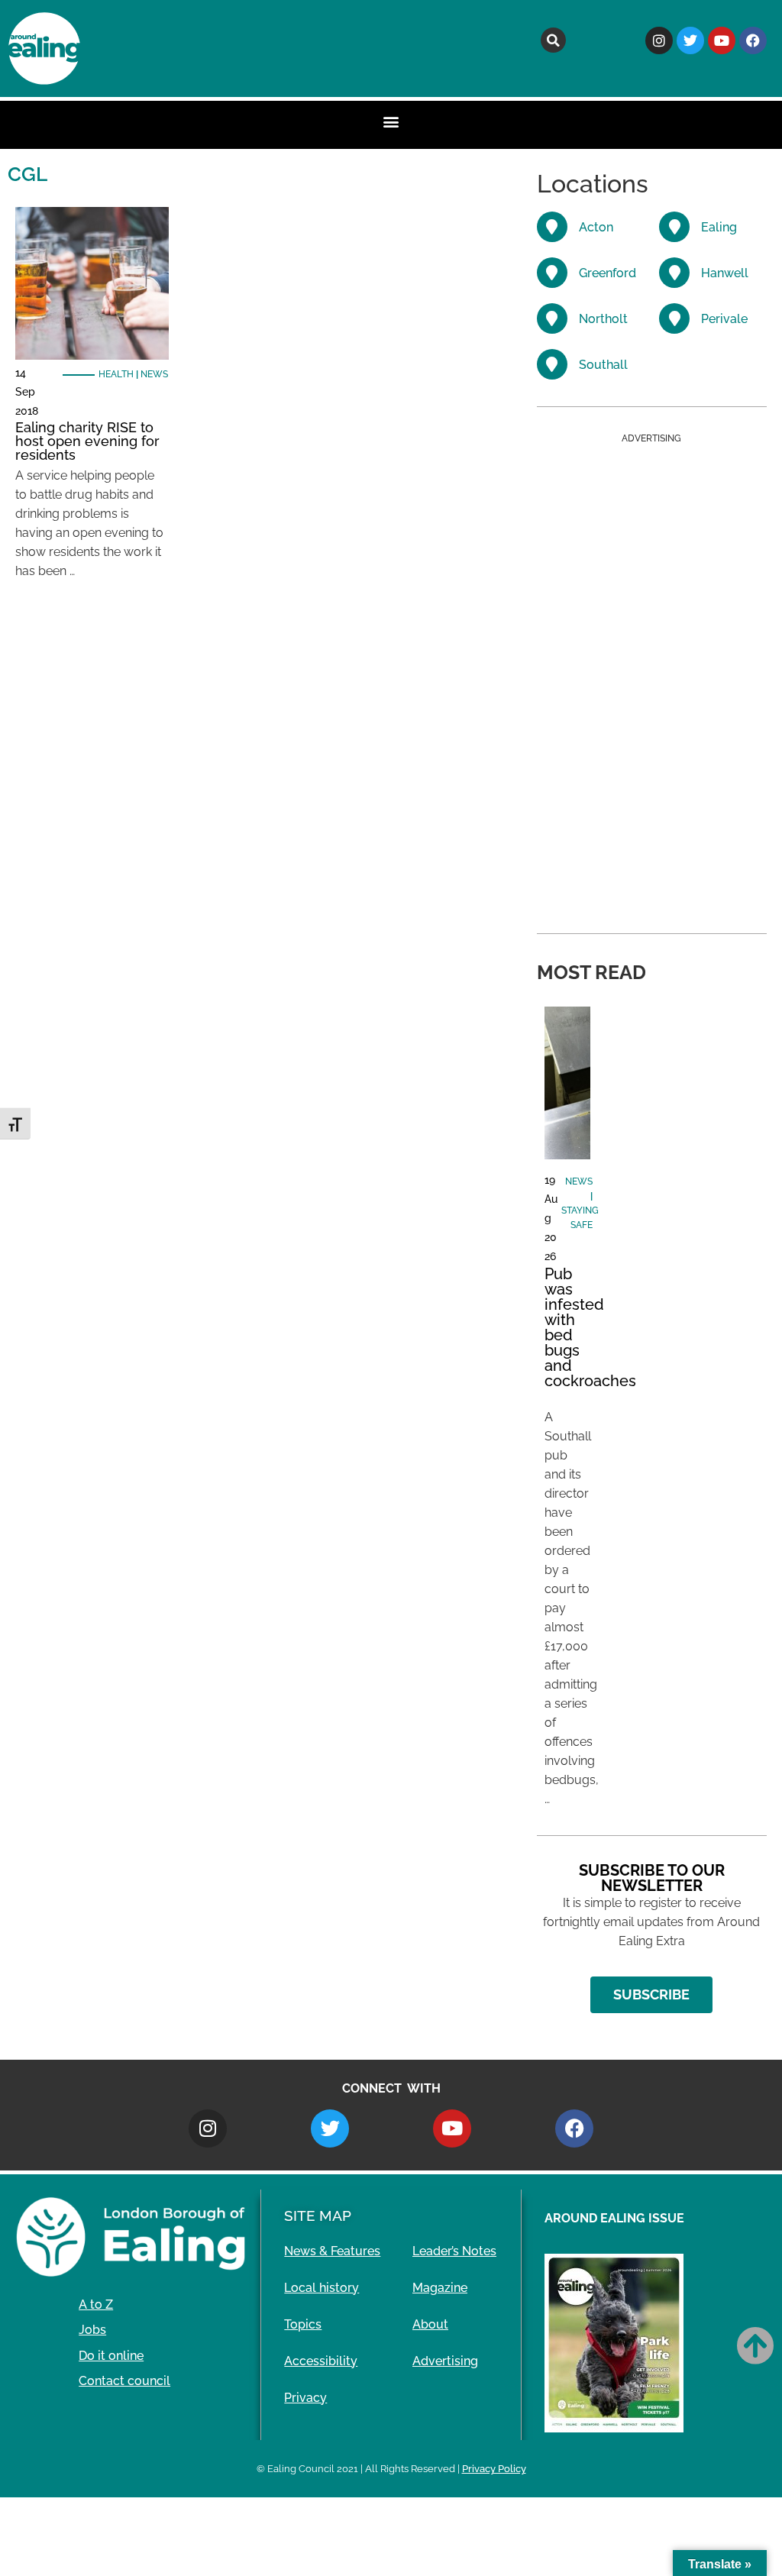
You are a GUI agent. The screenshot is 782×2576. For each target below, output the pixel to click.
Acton (596, 227)
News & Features (332, 2251)
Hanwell (725, 273)
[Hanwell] (674, 273)
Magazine (440, 2288)
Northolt (603, 319)
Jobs (92, 2330)
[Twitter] (690, 40)
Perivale (724, 319)
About (430, 2324)
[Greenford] (552, 273)
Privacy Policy (494, 2469)
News (154, 374)
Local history (322, 2288)
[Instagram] (659, 40)
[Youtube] (722, 40)
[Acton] (552, 227)
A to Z (96, 2305)
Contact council (124, 2381)
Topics (303, 2324)
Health (116, 374)
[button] (553, 40)
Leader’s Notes (454, 2251)
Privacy (305, 2398)
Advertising (445, 2361)
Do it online (111, 2356)
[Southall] (552, 364)
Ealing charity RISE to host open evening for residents (87, 441)
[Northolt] (552, 318)
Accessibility (321, 2361)
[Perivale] (674, 318)
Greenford (608, 273)
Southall (603, 365)
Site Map (318, 2216)
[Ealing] (674, 227)
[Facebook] (753, 40)
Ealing (719, 227)
